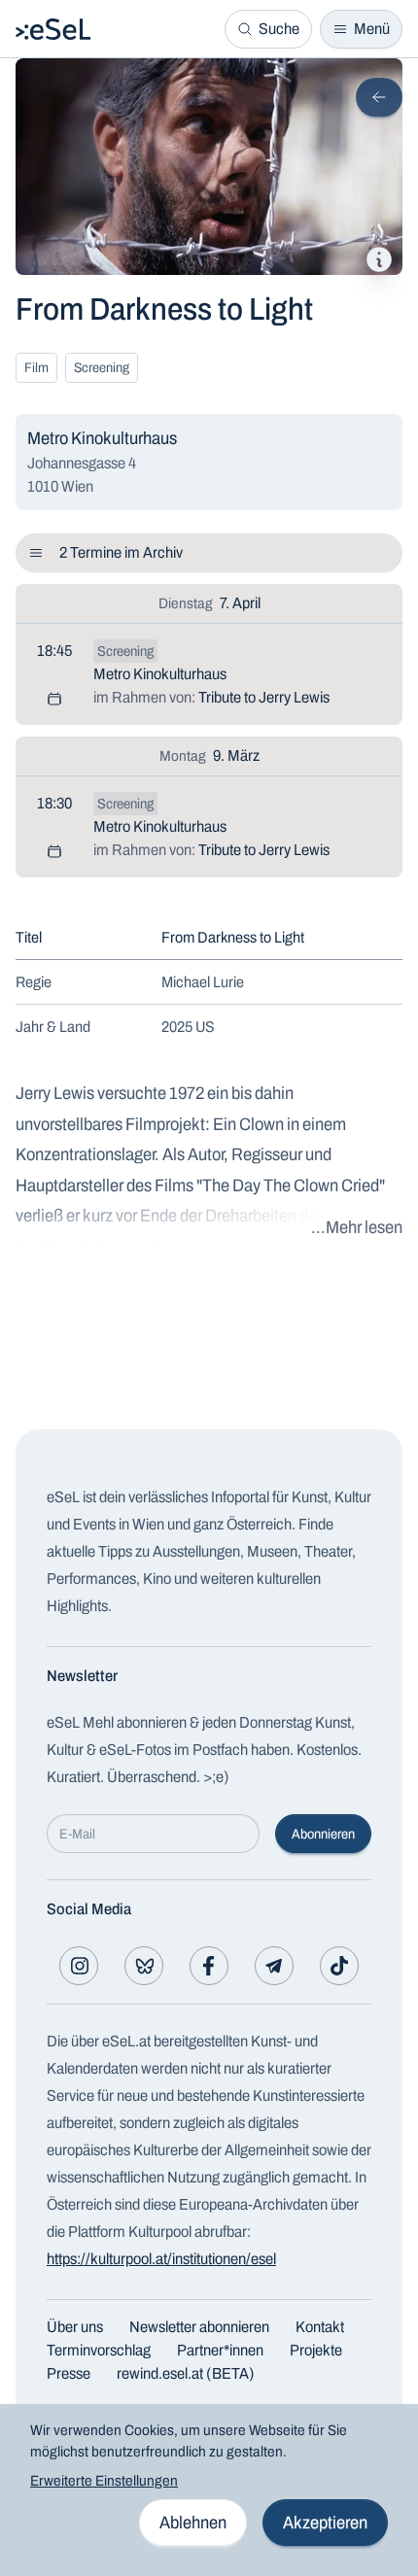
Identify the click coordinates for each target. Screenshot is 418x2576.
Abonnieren (323, 1834)
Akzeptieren (325, 2523)
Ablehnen (193, 2523)
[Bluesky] (144, 1966)
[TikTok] (339, 1966)
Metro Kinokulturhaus (160, 674)
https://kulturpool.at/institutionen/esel (161, 2259)
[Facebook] (209, 1966)
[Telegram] (274, 1966)
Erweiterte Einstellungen (104, 2481)
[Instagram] (79, 1966)
